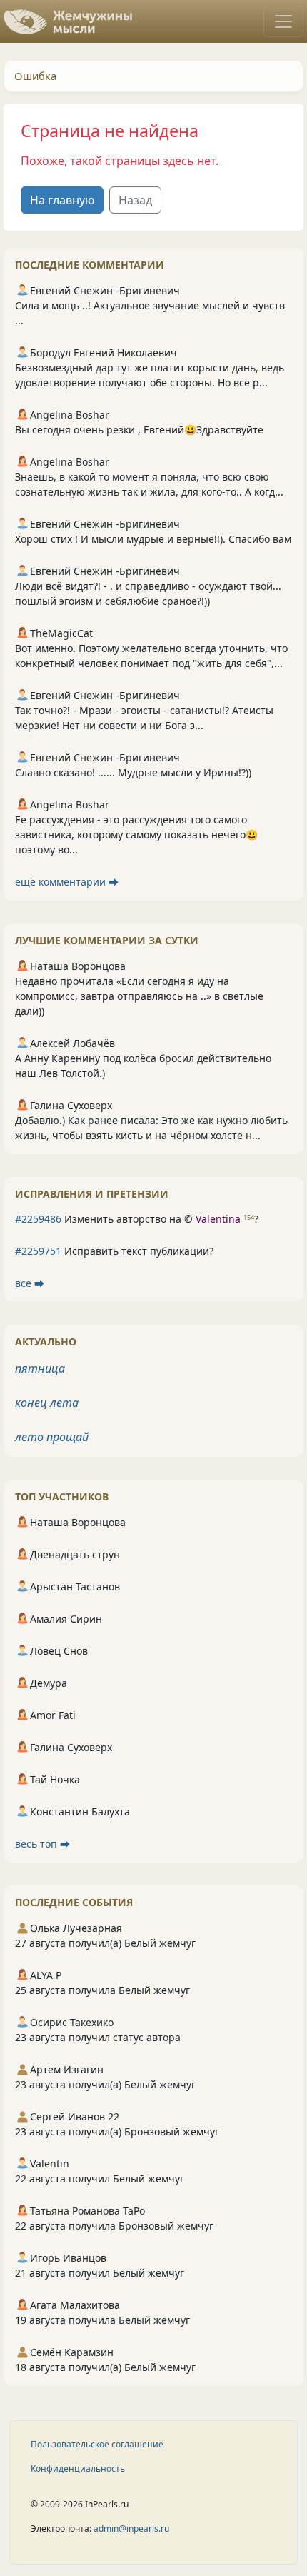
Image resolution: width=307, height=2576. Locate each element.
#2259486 (38, 1219)
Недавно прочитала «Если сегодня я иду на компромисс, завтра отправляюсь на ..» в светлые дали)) (139, 996)
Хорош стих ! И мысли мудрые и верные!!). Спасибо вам (153, 539)
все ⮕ (30, 1283)
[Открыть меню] (283, 21)
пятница (40, 1368)
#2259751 (38, 1251)
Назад (135, 200)
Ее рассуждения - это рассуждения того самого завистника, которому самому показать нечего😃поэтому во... (136, 835)
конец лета (47, 1403)
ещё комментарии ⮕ (67, 882)
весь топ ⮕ (42, 1844)
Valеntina (218, 1219)
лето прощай (52, 1437)
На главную (62, 200)
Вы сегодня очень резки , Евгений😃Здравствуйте (139, 430)
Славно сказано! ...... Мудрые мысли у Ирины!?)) (133, 772)
